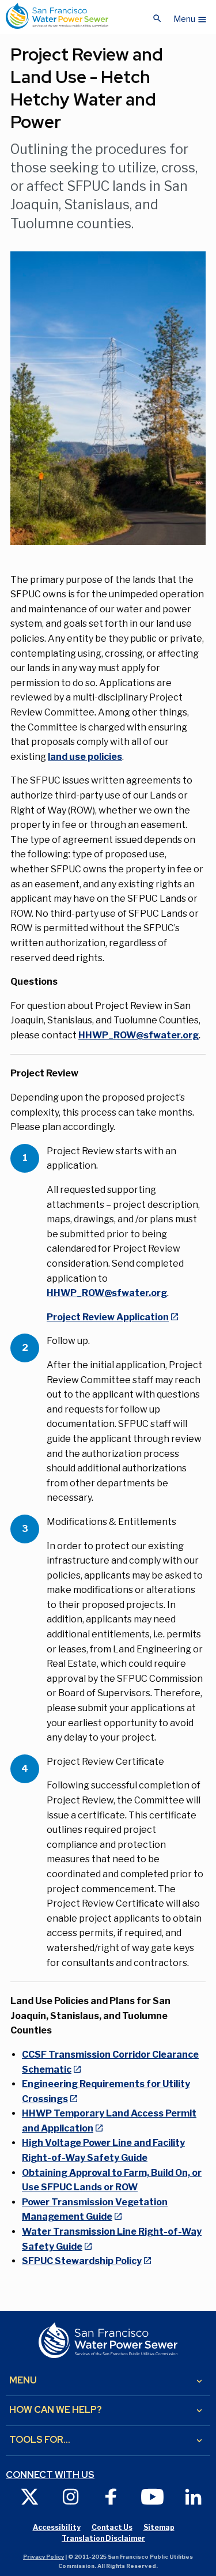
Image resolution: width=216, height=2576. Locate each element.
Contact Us (112, 2527)
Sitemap (159, 2527)
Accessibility (57, 2527)
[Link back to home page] (57, 16)
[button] (190, 16)
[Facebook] (111, 2496)
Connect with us (50, 2475)
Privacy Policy (43, 2557)
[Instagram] (71, 2496)
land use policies (85, 757)
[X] (30, 2496)
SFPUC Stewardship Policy (82, 2261)
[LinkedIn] (193, 2496)
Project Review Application (108, 1317)
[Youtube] (152, 2496)
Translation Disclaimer (103, 2538)
